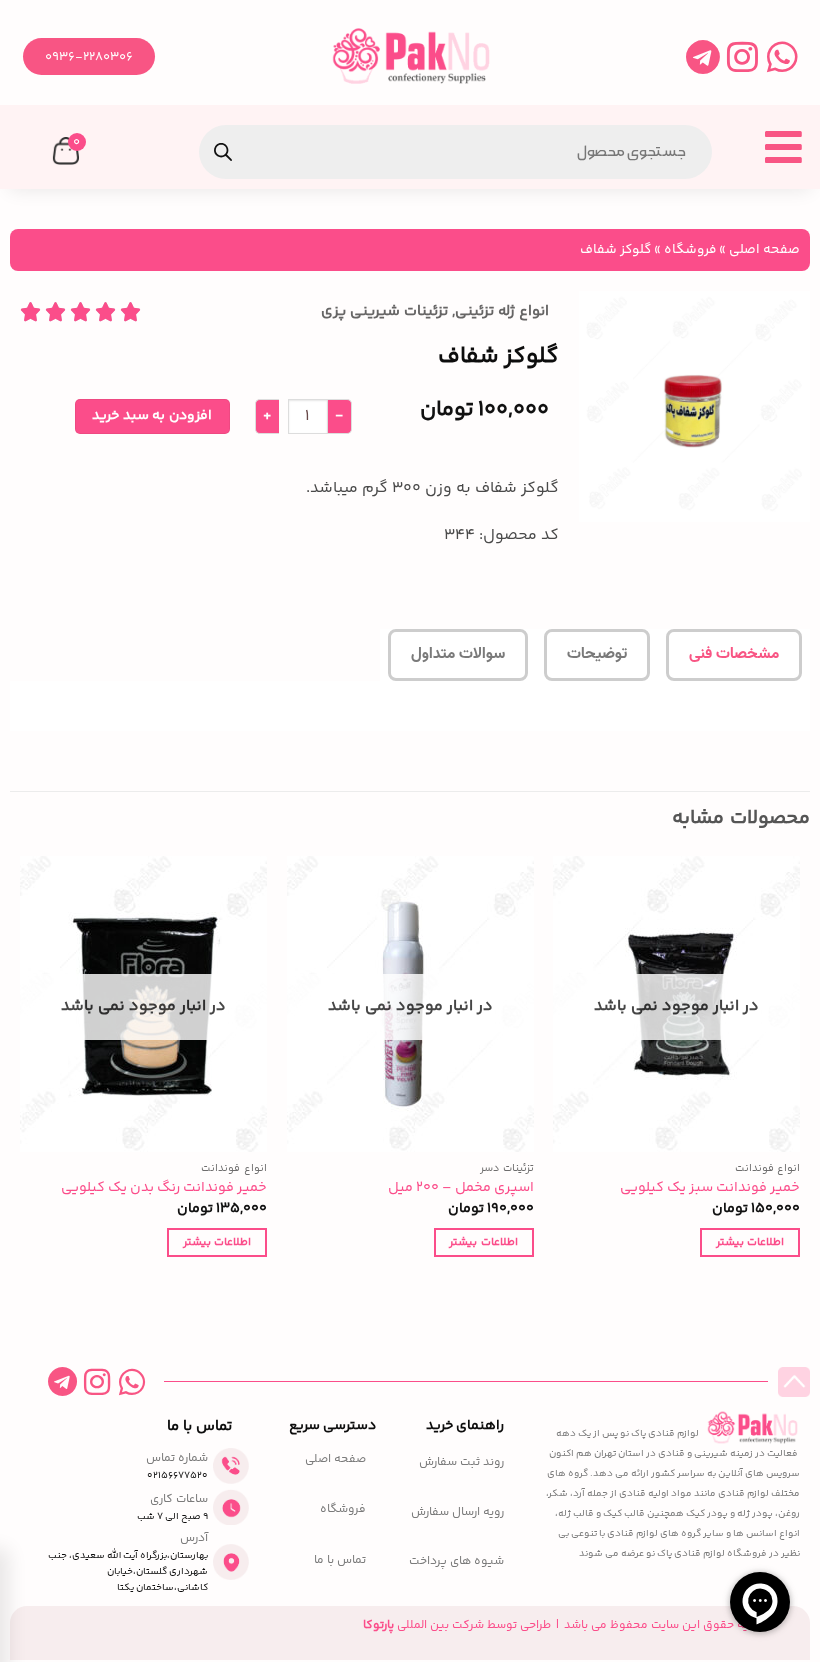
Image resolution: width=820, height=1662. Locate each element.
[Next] (21, 1074)
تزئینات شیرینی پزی (384, 311)
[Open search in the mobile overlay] (455, 152)
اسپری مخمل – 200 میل (461, 1188)
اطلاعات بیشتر (750, 1242)
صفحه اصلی (764, 249)
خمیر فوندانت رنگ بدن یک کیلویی (164, 1188)
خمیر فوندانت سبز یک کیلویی (710, 1188)
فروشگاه (690, 249)
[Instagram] (742, 56)
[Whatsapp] (782, 56)
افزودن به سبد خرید (151, 416)
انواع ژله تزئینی (502, 311)
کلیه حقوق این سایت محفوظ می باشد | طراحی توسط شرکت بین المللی (561, 1625)
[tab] (734, 655)
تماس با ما (340, 1561)
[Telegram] (702, 56)
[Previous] (799, 1074)
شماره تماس (177, 1458)
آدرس (194, 1538)
